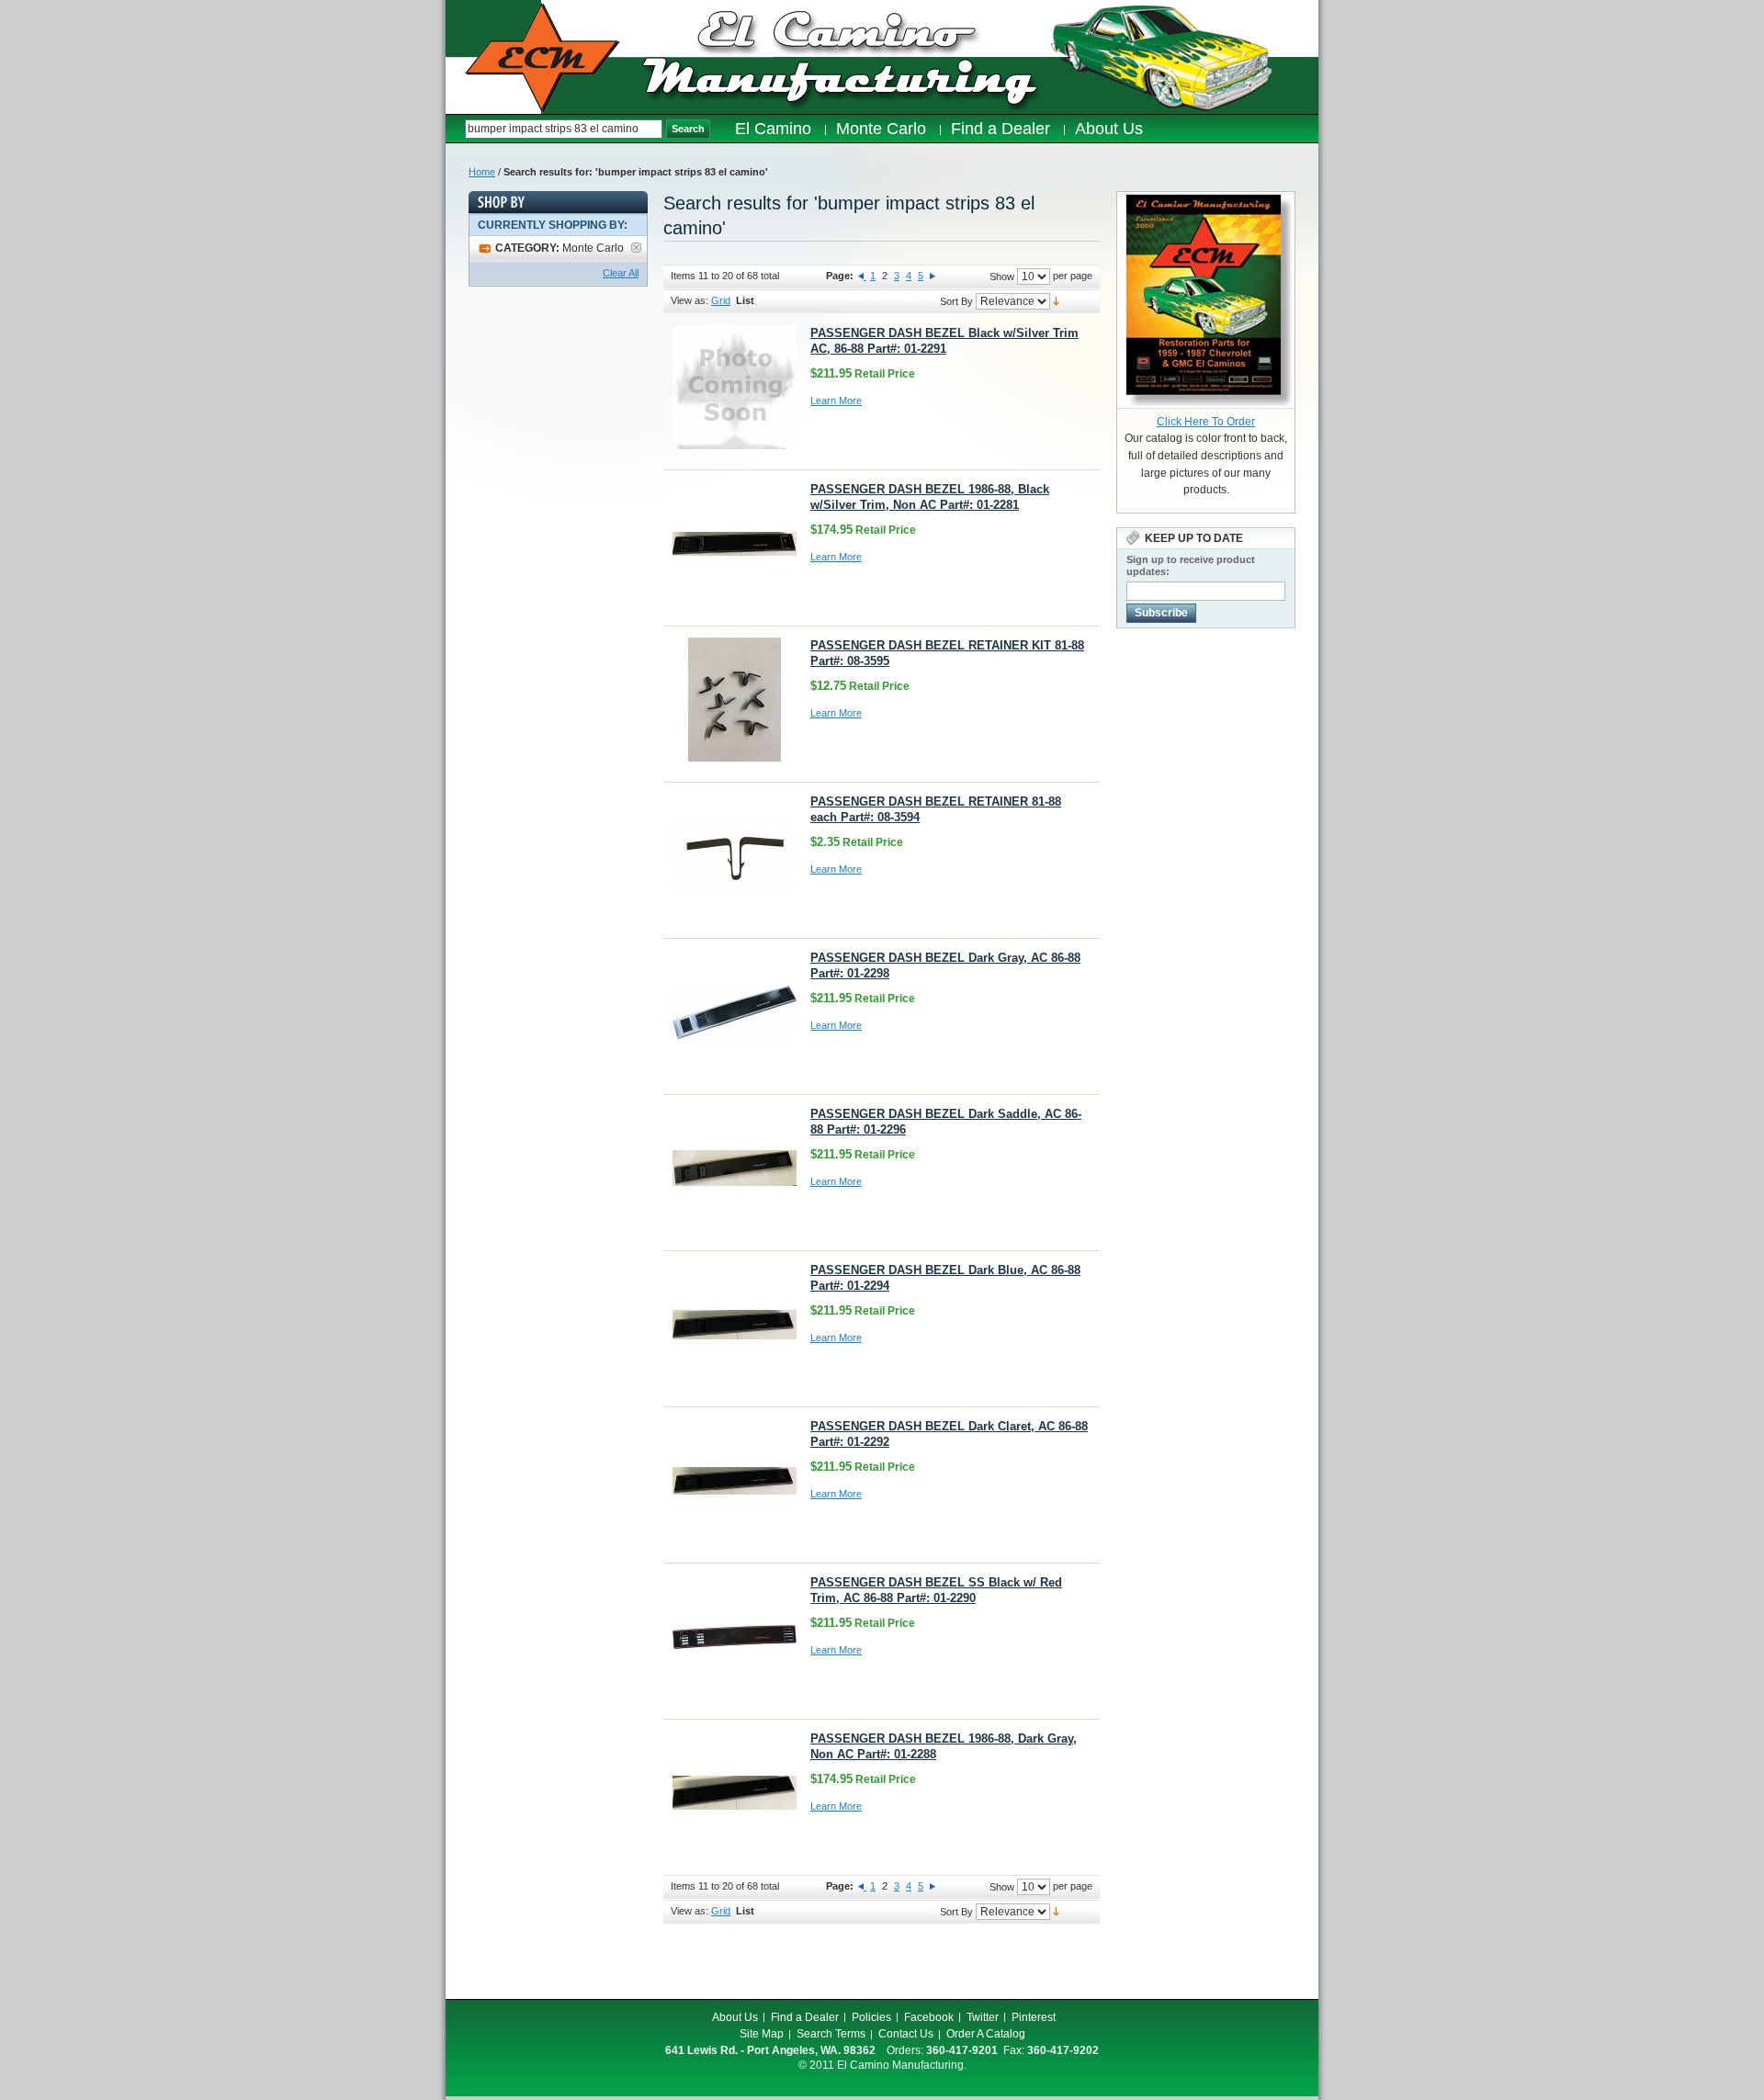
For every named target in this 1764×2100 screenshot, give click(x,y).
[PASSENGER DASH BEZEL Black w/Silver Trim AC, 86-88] (735, 387)
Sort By (956, 301)
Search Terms (831, 2034)
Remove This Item (636, 248)
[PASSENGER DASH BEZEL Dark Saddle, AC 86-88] (735, 1168)
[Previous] (862, 276)
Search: (455, 129)
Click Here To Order (1206, 422)
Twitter (983, 2017)
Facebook (929, 2017)
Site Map (762, 2034)
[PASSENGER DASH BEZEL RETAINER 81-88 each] (735, 856)
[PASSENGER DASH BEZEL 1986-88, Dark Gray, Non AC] (735, 1793)
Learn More (836, 401)
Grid (721, 300)
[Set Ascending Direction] (1056, 300)
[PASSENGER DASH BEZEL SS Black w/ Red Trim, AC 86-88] (735, 1637)
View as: (690, 300)
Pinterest (1034, 2017)
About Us (735, 2017)
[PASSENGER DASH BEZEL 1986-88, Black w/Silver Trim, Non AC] (735, 543)
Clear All (621, 273)
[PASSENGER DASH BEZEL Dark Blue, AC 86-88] (735, 1324)
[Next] (933, 276)
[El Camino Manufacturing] (543, 58)
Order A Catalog (986, 2034)
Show (1002, 277)
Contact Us (906, 2034)
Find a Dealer (805, 2017)
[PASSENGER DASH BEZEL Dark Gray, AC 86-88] (735, 1012)
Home (482, 172)
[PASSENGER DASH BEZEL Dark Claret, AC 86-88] (735, 1480)
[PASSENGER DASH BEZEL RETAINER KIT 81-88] (735, 700)
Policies (871, 2017)
